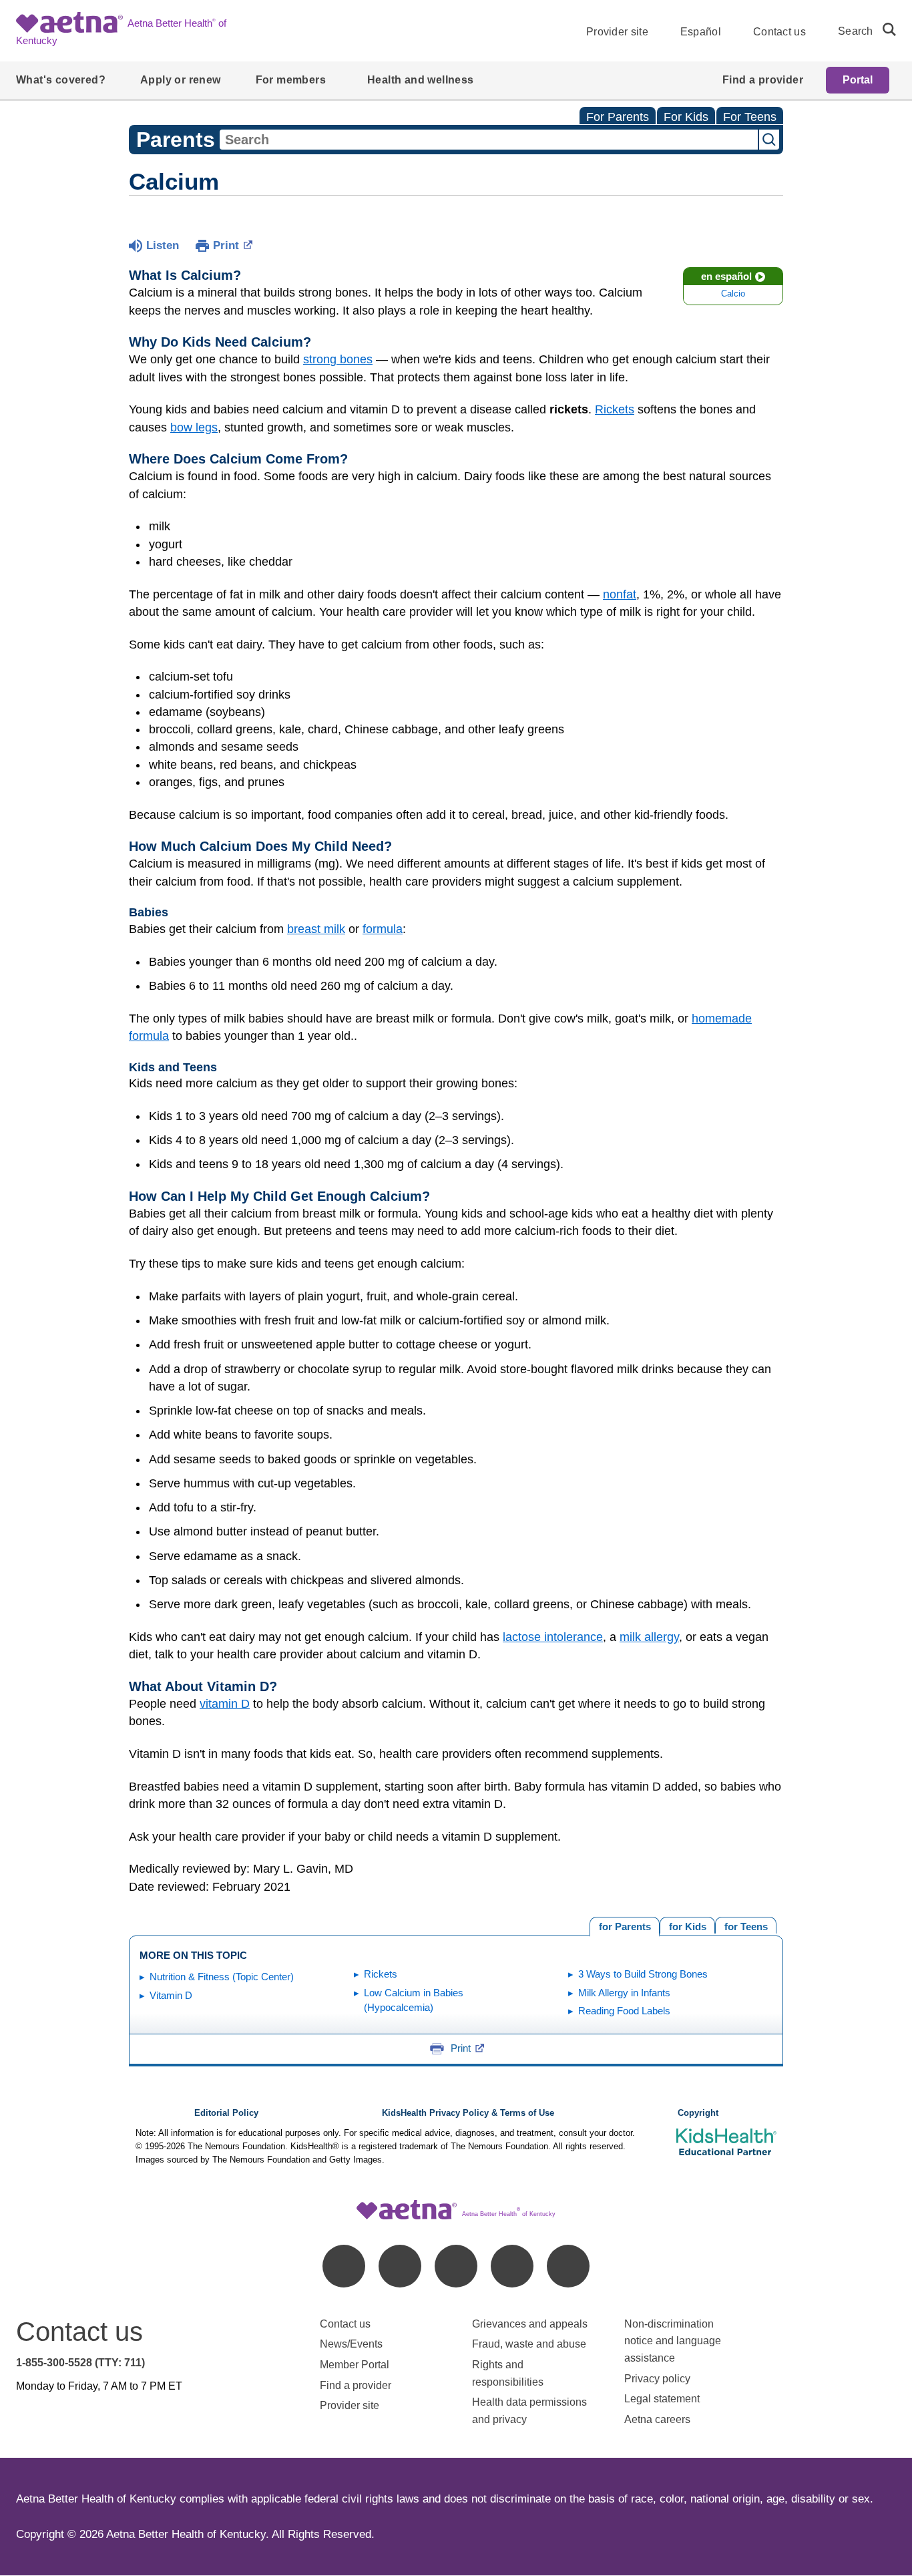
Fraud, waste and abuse (529, 2344)
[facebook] (344, 2266)
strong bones (338, 359)
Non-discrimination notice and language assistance (673, 2341)
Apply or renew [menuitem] (181, 80)
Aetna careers (657, 2419)
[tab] (746, 1925)
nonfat (620, 594)
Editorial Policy (226, 2113)
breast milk (316, 929)
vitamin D (225, 1704)
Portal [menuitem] (858, 80)
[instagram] (512, 2266)
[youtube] (568, 2266)
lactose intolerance (553, 1637)
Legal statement (663, 2399)
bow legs (194, 427)
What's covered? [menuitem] (61, 80)
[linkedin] (400, 2266)
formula (383, 929)
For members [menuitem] (291, 80)
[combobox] (489, 140)
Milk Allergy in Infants (624, 1993)
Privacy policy (657, 2379)
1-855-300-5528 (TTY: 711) (80, 2363)
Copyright (698, 2113)
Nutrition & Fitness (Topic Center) (222, 1977)
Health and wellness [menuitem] (421, 80)
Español (701, 32)
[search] (884, 29)
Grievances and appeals (530, 2324)
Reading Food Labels (624, 2011)
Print (226, 245)
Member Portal (355, 2365)
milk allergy (649, 1637)
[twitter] (456, 2266)
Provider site (617, 32)
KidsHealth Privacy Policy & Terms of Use (468, 2113)
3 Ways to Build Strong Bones (643, 1974)
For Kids (686, 117)
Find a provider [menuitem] (763, 80)
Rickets (615, 409)
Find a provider (356, 2385)
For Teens (750, 117)
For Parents (618, 117)
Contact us (779, 32)
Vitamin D (171, 1995)
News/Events (351, 2344)
